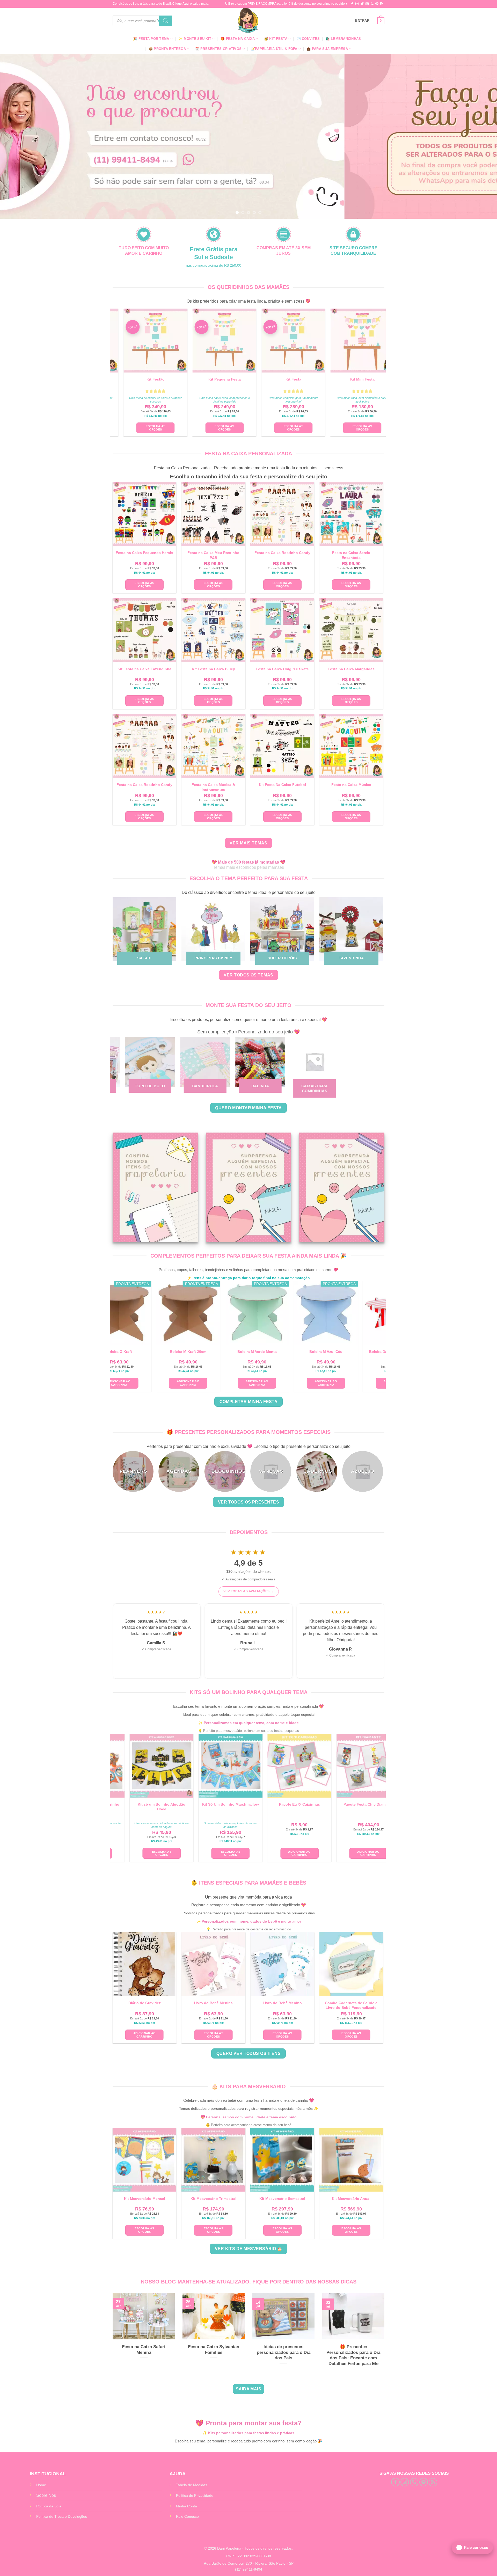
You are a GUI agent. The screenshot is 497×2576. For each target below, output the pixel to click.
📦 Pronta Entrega (167, 49)
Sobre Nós (46, 2495)
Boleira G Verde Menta (307, 1352)
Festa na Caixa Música (351, 785)
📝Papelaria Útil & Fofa (274, 49)
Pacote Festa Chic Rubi (223, 1804)
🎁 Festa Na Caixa (238, 39)
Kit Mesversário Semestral (282, 2199)
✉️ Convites (308, 39)
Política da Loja (49, 2506)
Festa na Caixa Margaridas (351, 669)
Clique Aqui (181, 4)
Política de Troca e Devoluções (62, 2516)
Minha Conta (187, 2506)
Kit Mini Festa (157, 379)
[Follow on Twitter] (362, 4)
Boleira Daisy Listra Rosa (170, 1352)
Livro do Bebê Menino (282, 2003)
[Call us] (372, 4)
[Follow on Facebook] (352, 4)
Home (41, 2485)
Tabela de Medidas (192, 2485)
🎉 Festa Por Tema (151, 39)
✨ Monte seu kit (195, 39)
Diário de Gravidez (145, 2003)
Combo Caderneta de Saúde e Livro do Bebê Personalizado (351, 2005)
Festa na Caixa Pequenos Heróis (144, 553)
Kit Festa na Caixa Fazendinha (144, 669)
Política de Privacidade (195, 2495)
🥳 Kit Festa (276, 39)
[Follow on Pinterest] (377, 4)
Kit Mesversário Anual (351, 2199)
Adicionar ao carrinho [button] (169, 1383)
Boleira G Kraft (376, 1352)
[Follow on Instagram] (357, 4)
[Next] (480, 136)
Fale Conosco (187, 2516)
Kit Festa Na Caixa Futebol (282, 785)
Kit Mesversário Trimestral (213, 2199)
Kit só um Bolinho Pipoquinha (361, 1804)
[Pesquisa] (166, 21)
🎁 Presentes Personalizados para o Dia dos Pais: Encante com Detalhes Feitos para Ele (150, 2355)
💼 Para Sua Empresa (327, 49)
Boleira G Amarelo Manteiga (238, 1352)
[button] (362, 21)
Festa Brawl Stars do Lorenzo (360, 2350)
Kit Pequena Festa (364, 379)
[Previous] (17, 136)
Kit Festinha (226, 379)
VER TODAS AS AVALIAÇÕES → (249, 1591)
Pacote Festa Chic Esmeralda (154, 1804)
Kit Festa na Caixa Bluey (213, 669)
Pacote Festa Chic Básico (292, 1804)
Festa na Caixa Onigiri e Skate (282, 669)
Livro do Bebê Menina (213, 2003)
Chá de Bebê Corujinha (290, 2347)
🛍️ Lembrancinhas (343, 39)
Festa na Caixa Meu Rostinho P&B (213, 555)
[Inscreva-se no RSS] (382, 4)
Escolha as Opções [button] (295, 428)
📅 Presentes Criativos (218, 49)
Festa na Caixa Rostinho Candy (282, 553)
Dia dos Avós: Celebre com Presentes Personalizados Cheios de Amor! (220, 2355)
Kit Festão (295, 379)
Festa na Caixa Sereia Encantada (351, 555)
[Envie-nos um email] (367, 4)
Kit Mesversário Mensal (145, 2199)
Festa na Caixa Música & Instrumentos (213, 787)
